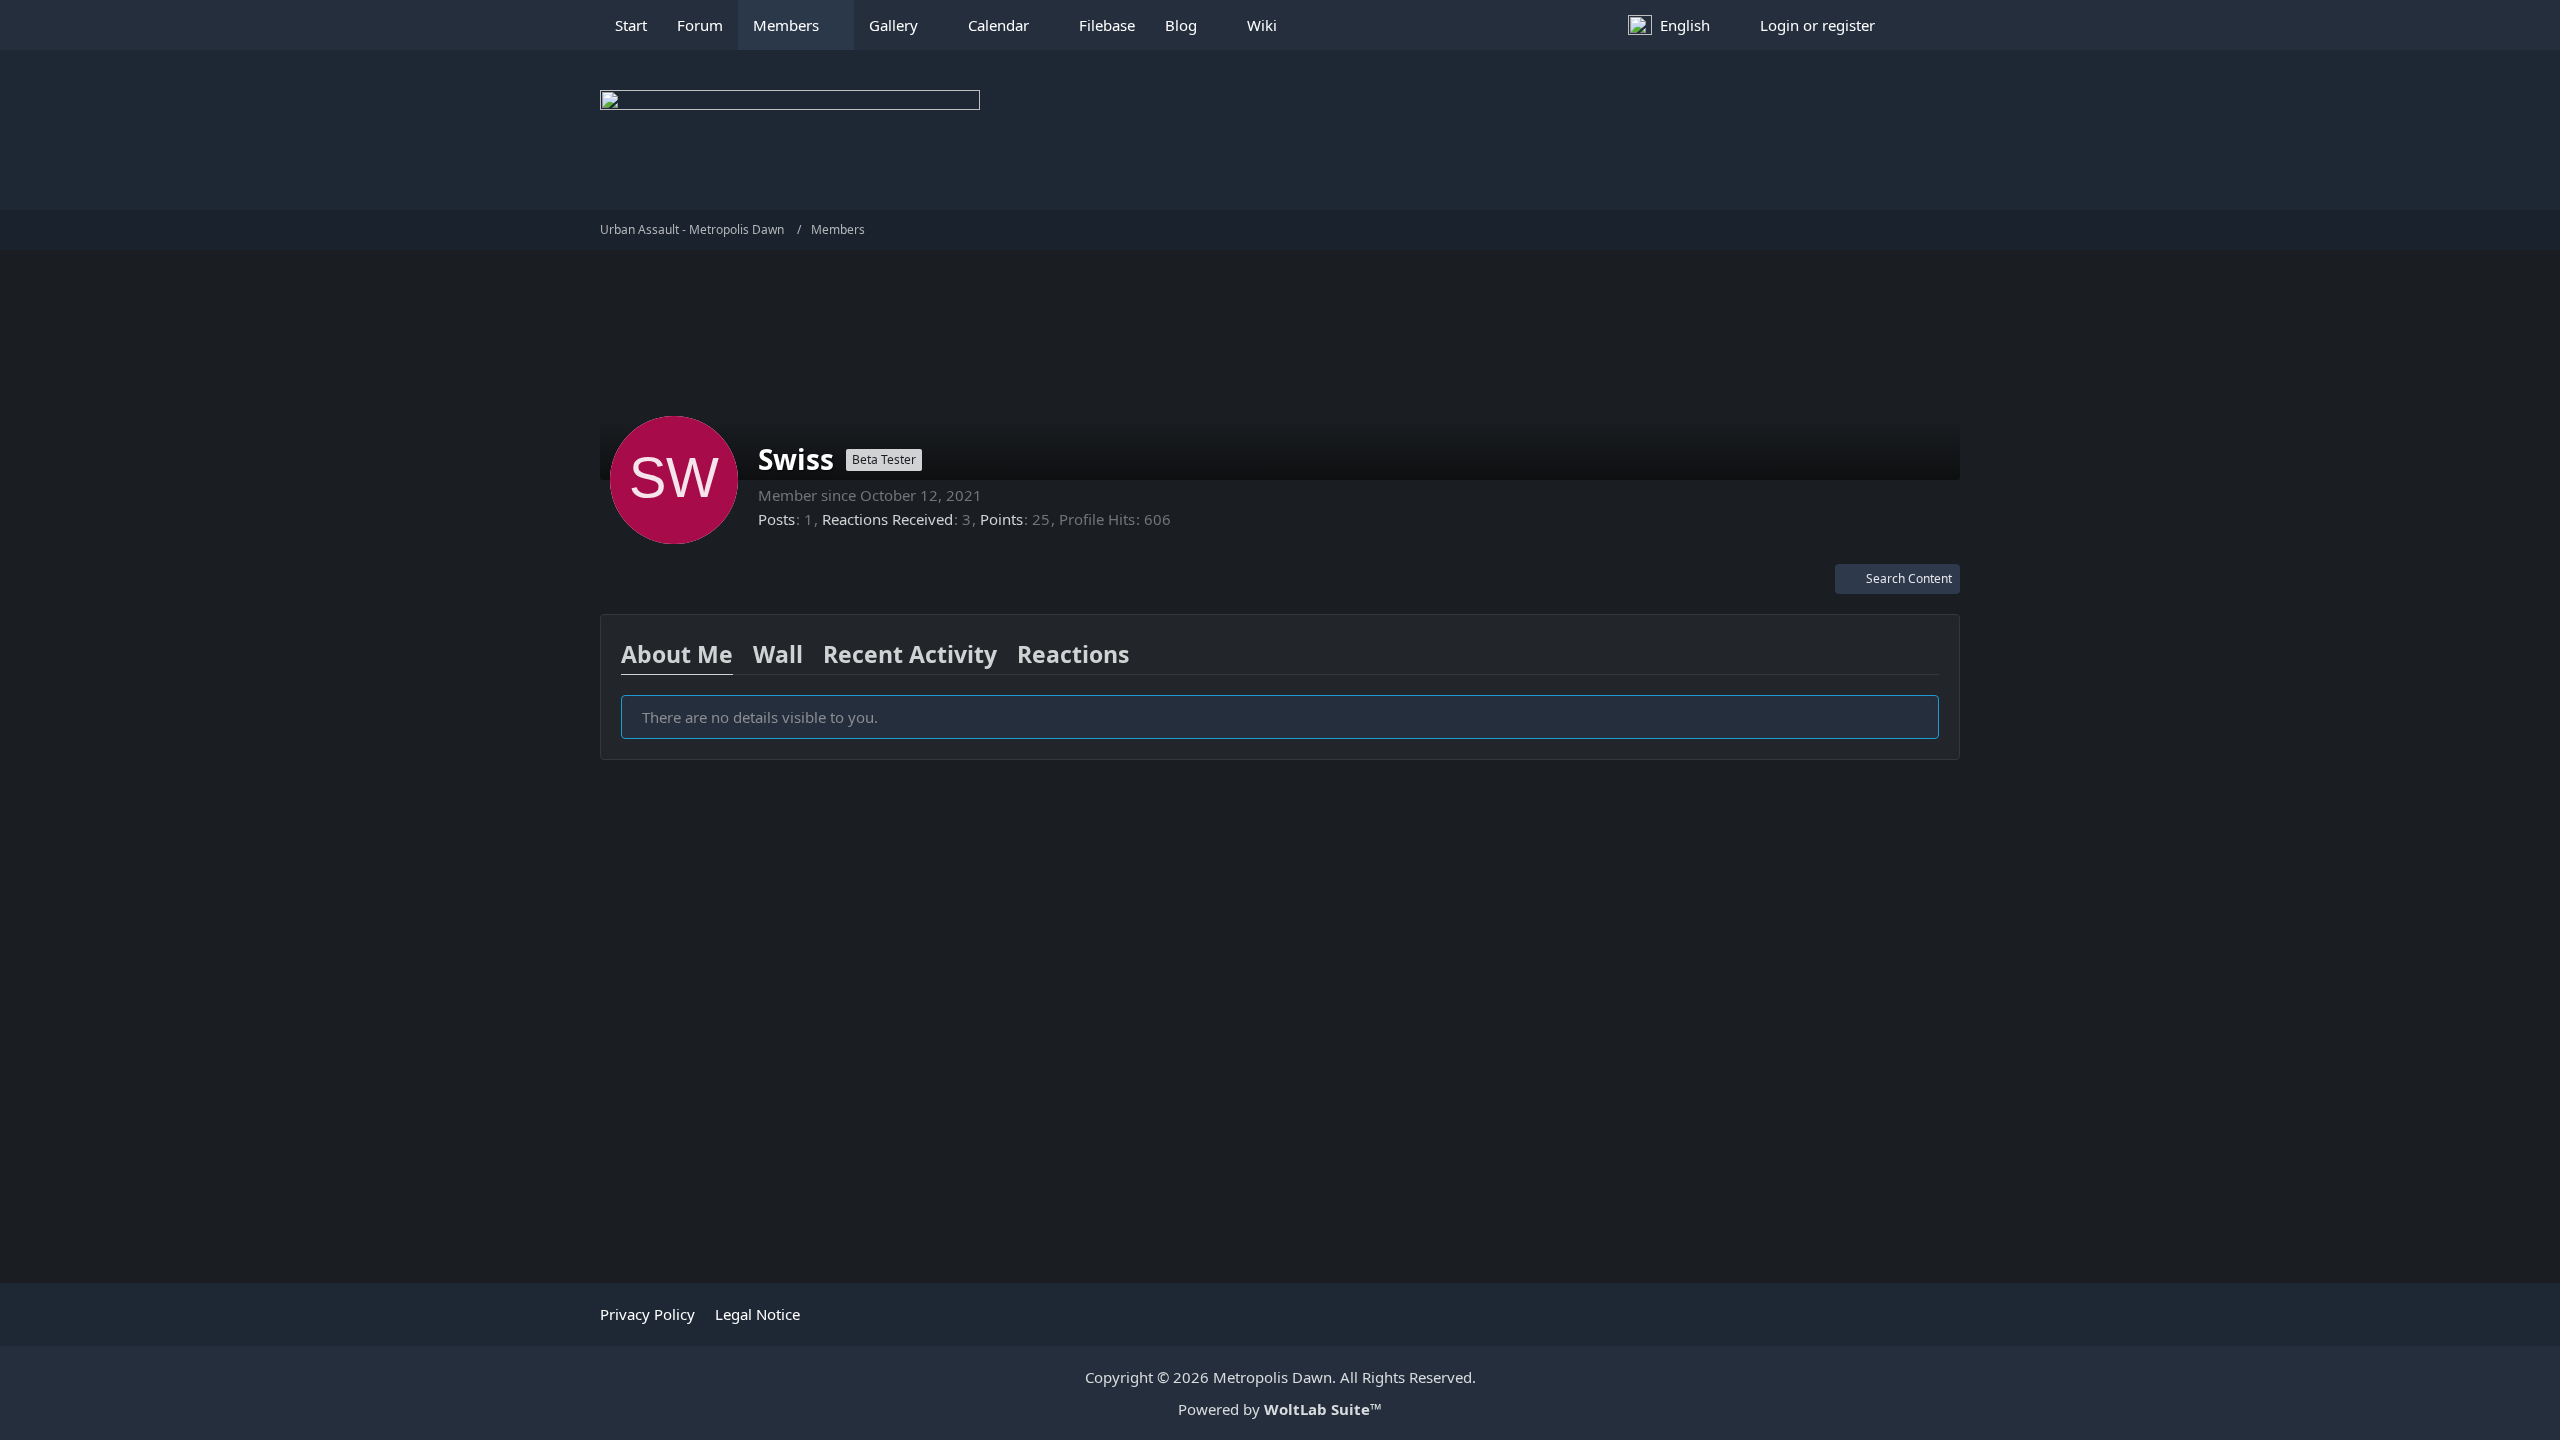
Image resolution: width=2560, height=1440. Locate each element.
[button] (1679, 25)
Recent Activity (910, 654)
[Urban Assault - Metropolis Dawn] (1280, 130)
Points (1001, 519)
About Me (677, 654)
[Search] (1925, 25)
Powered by (1280, 1409)
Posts (776, 519)
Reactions (1073, 654)
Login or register (1817, 25)
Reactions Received (887, 519)
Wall (778, 654)
